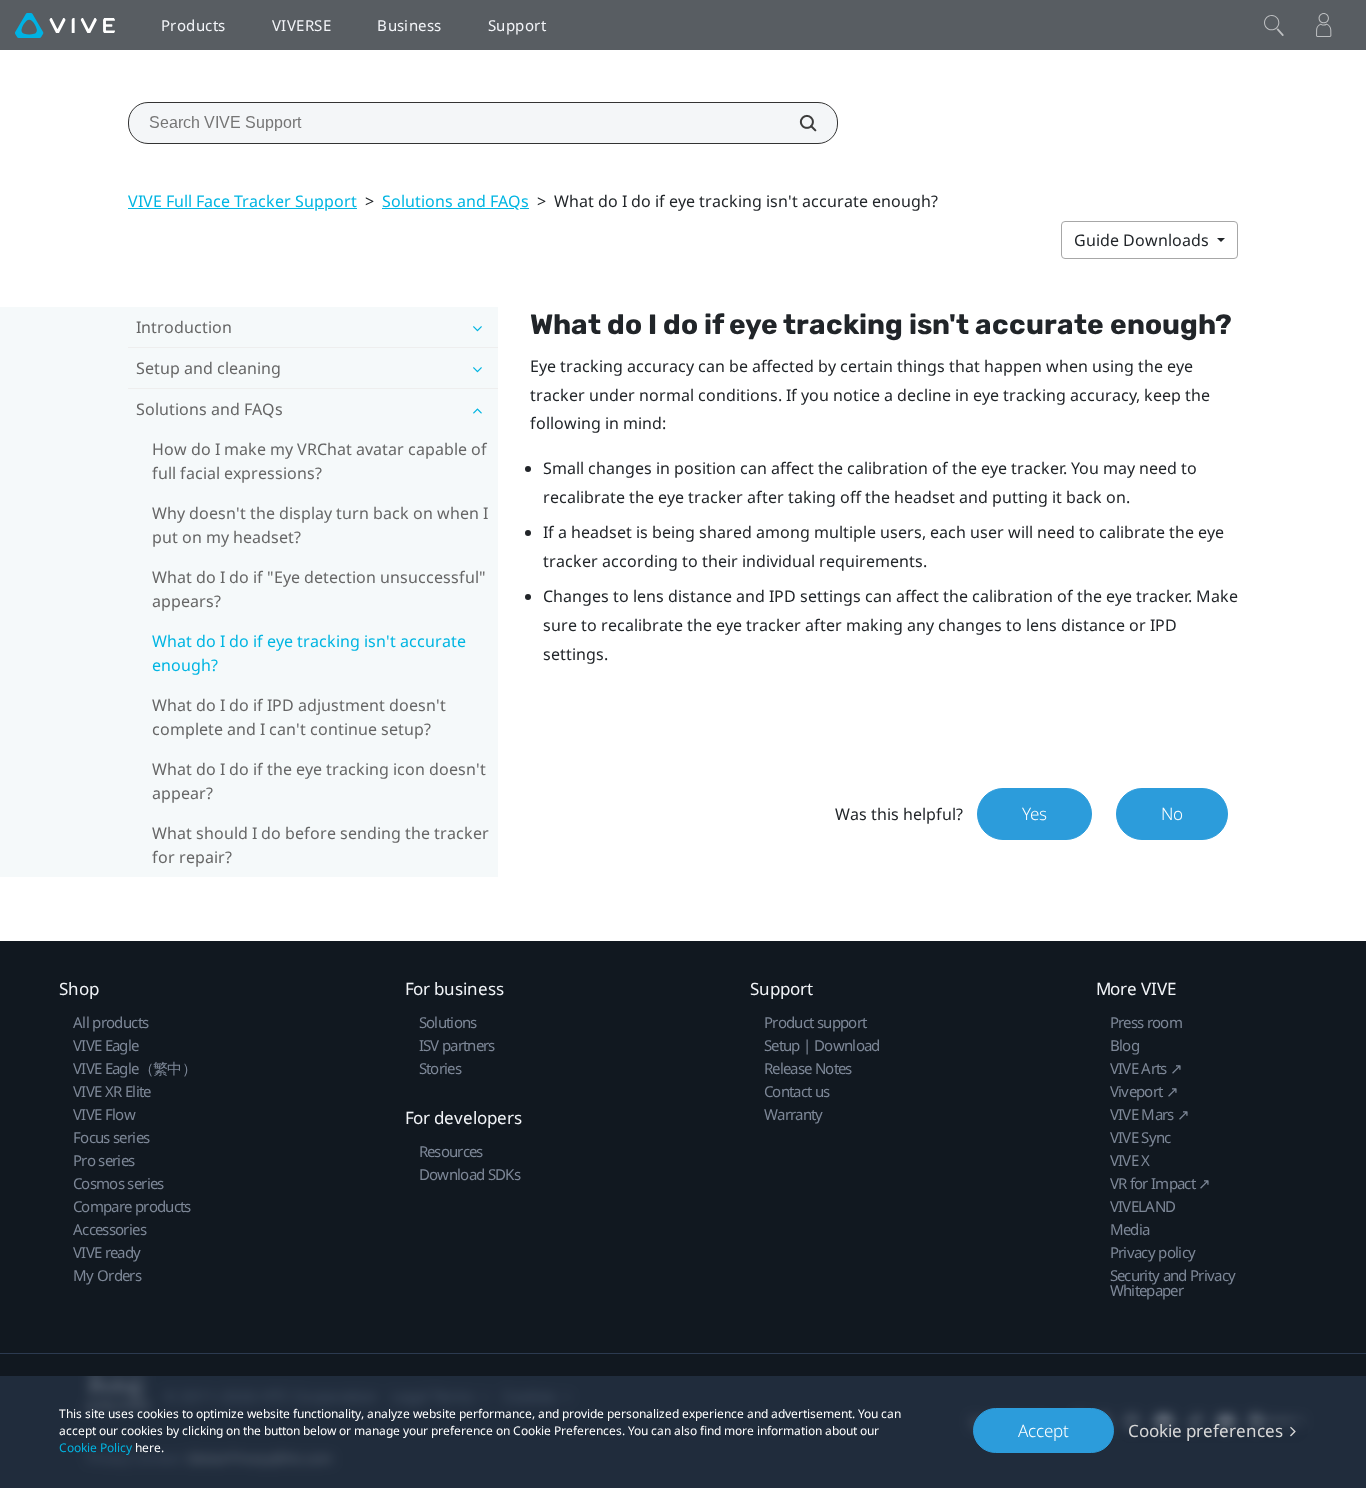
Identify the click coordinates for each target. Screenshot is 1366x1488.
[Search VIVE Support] (797, 123)
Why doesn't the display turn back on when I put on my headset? (320, 525)
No (1172, 813)
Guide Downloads (1143, 240)
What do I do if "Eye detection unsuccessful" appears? (319, 589)
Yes (1034, 813)
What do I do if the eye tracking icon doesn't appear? (319, 781)
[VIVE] (65, 25)
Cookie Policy (95, 1447)
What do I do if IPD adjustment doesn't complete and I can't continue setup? (299, 717)
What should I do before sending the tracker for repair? (320, 845)
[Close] (1274, 25)
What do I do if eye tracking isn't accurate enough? (309, 653)
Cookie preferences (1205, 1430)
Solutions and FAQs (455, 201)
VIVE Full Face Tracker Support (242, 201)
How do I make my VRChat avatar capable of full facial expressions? (319, 461)
